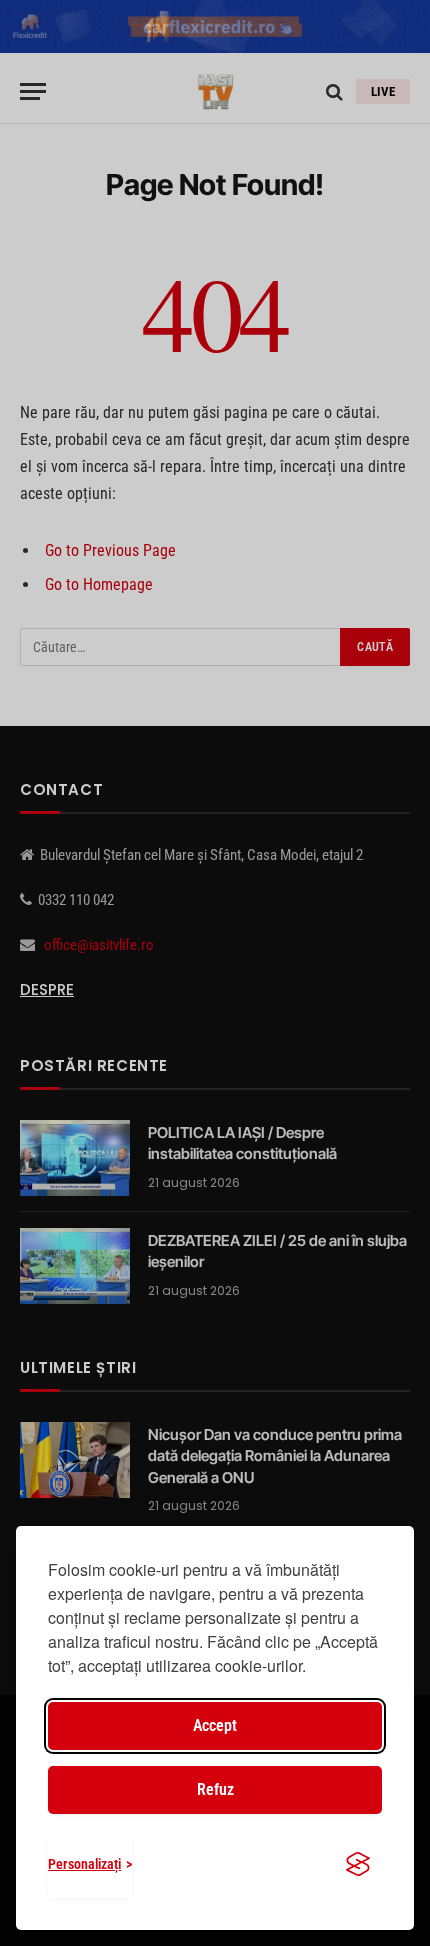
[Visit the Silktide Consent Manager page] (358, 1864)
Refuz (215, 1789)
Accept (215, 1725)
